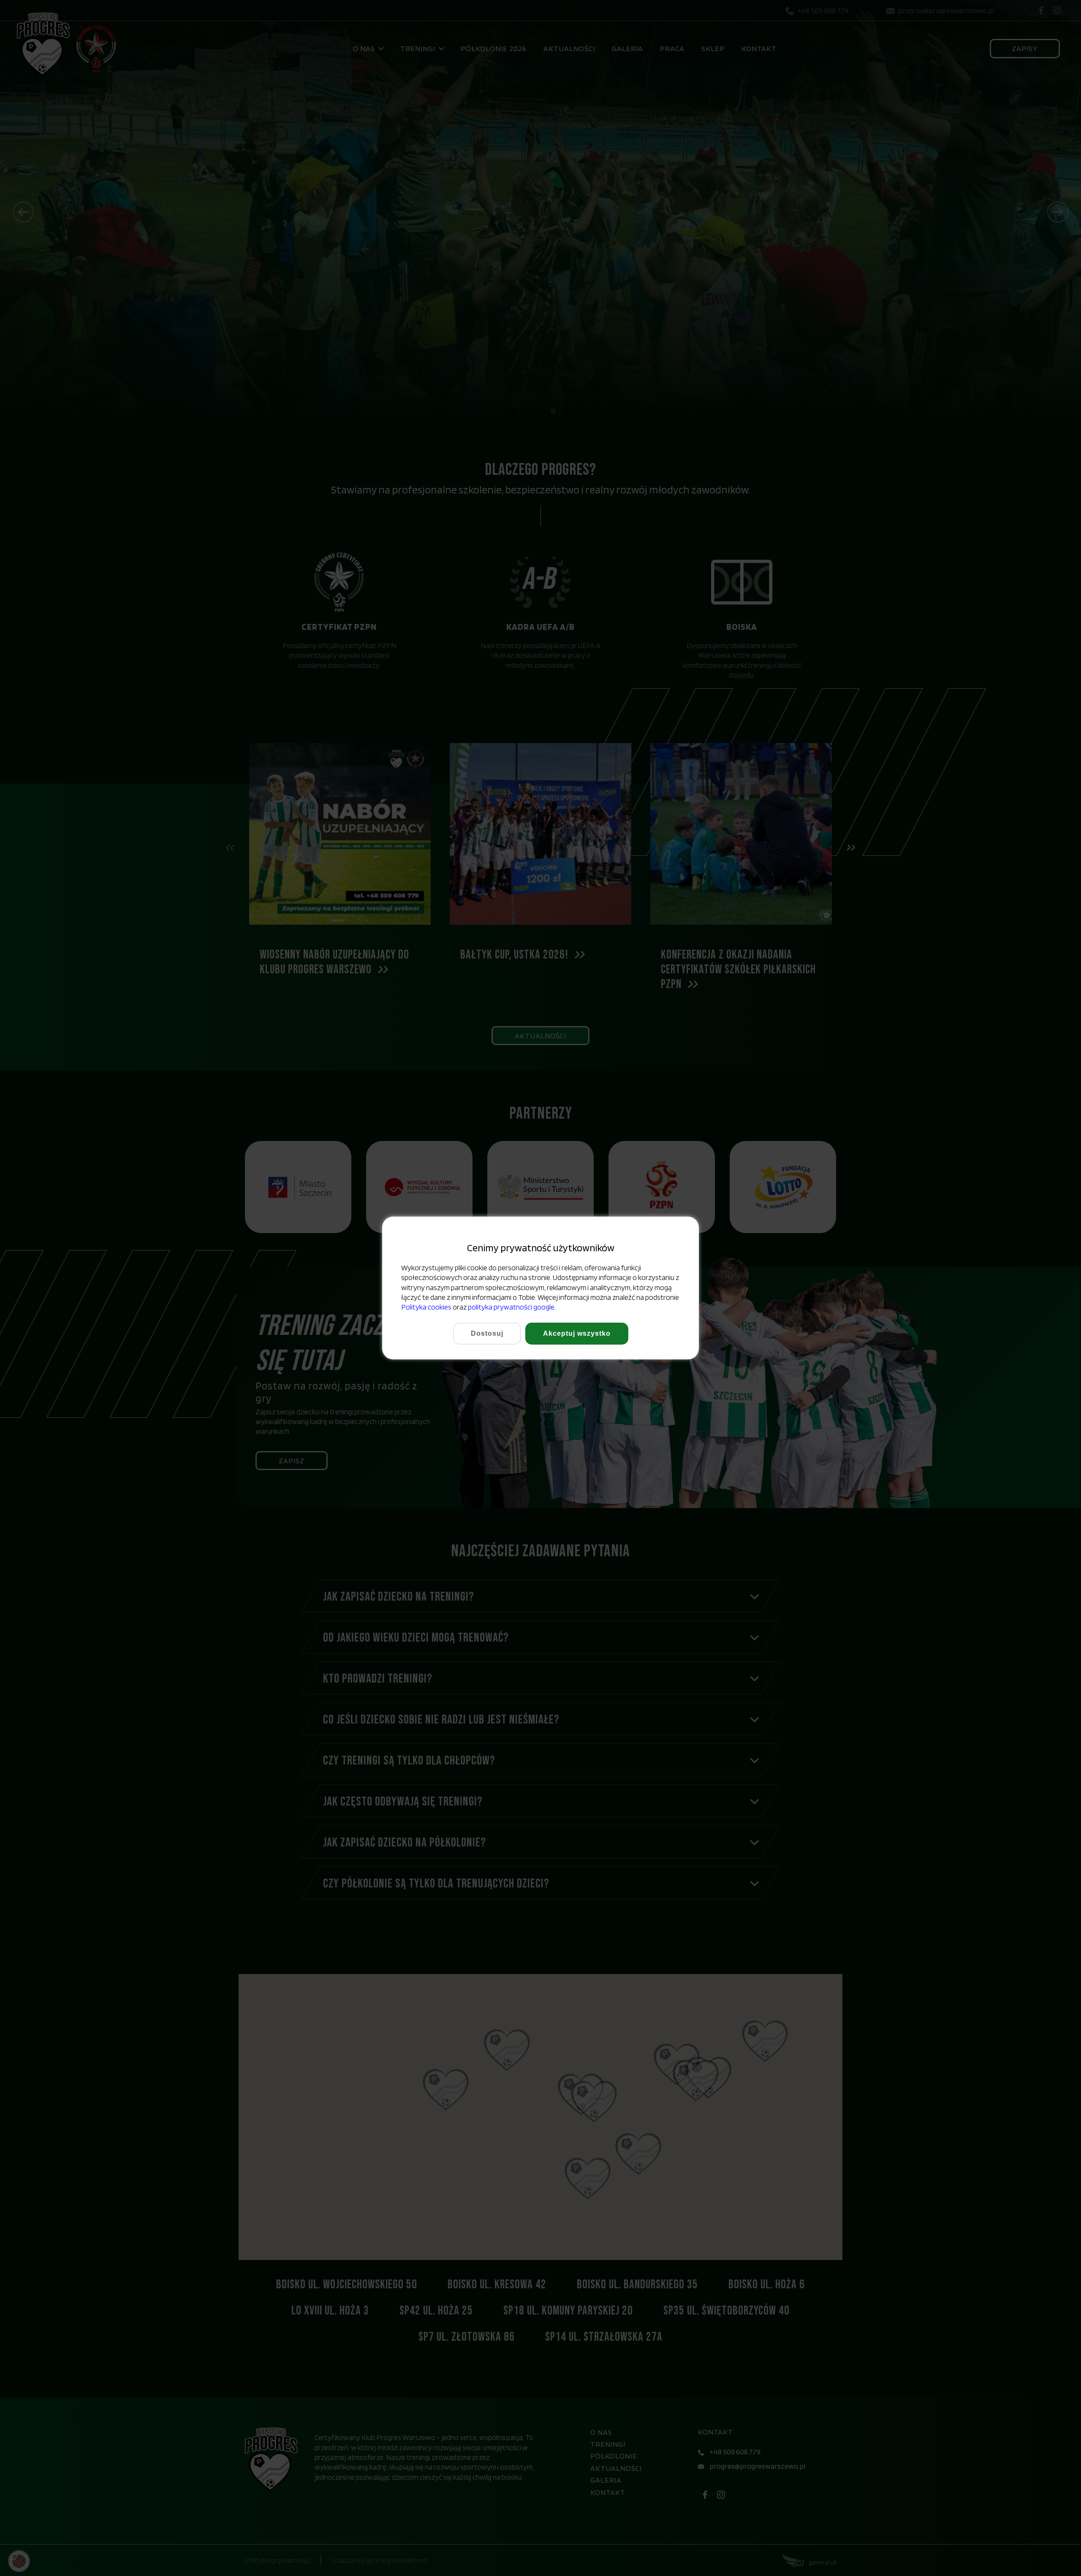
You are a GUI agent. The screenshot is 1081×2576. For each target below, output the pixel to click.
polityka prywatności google (511, 1307)
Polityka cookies (426, 1307)
